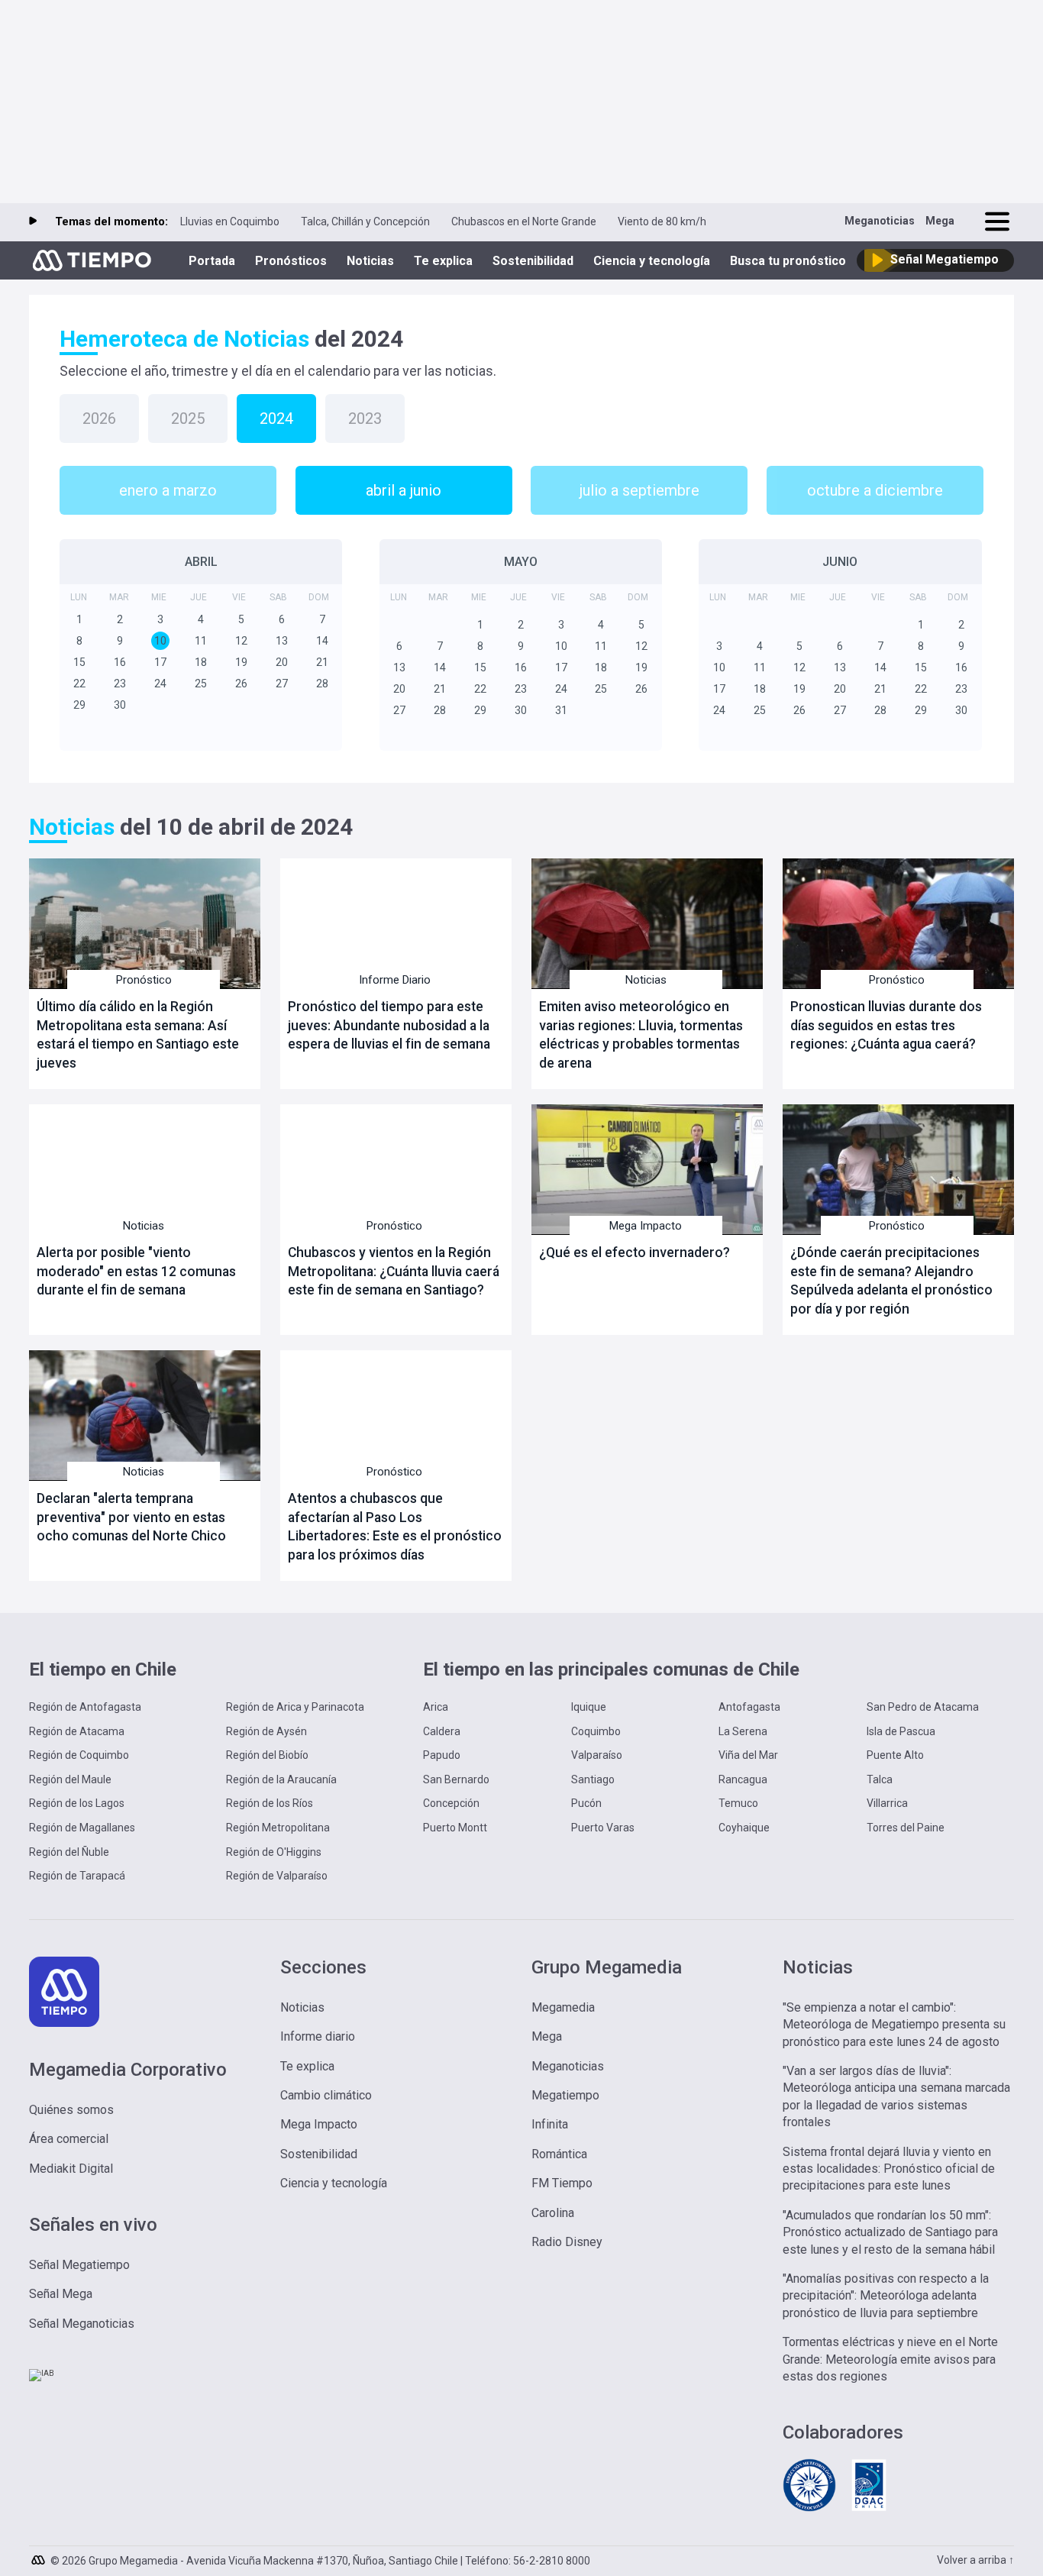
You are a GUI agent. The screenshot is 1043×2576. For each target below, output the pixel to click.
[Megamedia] (40, 2556)
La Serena (743, 1731)
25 (201, 684)
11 (201, 641)
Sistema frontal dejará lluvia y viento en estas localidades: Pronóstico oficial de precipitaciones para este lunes (889, 2169)
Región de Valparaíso (277, 1876)
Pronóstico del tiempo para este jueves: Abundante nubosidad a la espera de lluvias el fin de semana (389, 1025)
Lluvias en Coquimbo (230, 221)
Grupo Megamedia (607, 1967)
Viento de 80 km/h (662, 221)
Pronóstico (144, 980)
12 (241, 641)
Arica (436, 1707)
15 (79, 662)
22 (79, 684)
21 (322, 662)
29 (79, 705)
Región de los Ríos (270, 1803)
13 (282, 641)
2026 (99, 419)
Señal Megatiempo (79, 2265)
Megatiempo (565, 2095)
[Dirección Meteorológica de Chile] (809, 2509)
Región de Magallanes (82, 1828)
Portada (212, 261)
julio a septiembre (639, 490)
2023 (365, 419)
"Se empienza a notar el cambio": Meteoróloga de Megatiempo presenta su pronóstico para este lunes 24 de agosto (894, 2025)
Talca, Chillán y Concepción (365, 221)
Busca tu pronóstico (788, 261)
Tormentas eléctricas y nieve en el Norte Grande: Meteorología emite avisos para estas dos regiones (890, 2359)
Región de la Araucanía (281, 1779)
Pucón (586, 1803)
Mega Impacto (646, 1226)
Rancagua (743, 1779)
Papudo (442, 1755)
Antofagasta (749, 1707)
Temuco (738, 1803)
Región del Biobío (267, 1755)
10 (160, 641)
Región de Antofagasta (85, 1707)
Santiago (593, 1779)
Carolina (553, 2213)
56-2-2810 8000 (552, 2561)
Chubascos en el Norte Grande (524, 221)
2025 (188, 419)
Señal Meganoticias (82, 2324)
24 (160, 684)
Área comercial (69, 2139)
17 (160, 662)
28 (322, 684)
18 (201, 662)
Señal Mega (61, 2294)
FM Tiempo (562, 2183)
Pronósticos (291, 261)
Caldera (442, 1731)
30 (120, 705)
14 (322, 641)
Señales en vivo (93, 2225)
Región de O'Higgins (274, 1852)
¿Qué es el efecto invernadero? (635, 1252)
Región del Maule (70, 1779)
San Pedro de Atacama (923, 1707)
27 (282, 684)
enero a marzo (168, 490)
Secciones (323, 1967)
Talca (880, 1779)
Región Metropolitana (278, 1828)
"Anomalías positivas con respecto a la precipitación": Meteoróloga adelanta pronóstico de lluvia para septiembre (886, 2296)
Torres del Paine (906, 1828)
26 (241, 684)
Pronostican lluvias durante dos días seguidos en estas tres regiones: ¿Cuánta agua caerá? (886, 1025)
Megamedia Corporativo (128, 2070)
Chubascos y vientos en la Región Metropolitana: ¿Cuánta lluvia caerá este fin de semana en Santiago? (394, 1271)
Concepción (451, 1803)
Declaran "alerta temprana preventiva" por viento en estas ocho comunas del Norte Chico (131, 1517)
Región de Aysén (266, 1731)
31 (561, 710)
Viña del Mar (748, 1755)
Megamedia (563, 2007)
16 (120, 662)
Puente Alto (895, 1755)
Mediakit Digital (71, 2169)
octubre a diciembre (875, 490)
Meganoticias (880, 221)
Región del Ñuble (69, 1852)
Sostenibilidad (533, 261)
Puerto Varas (603, 1828)
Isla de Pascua (901, 1731)
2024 (276, 419)
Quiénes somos (71, 2110)
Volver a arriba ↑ (975, 2560)
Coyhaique (744, 1828)
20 (282, 662)
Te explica (443, 261)
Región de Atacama (77, 1731)
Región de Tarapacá (77, 1876)
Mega (940, 221)
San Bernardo (456, 1779)
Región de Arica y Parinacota (295, 1707)
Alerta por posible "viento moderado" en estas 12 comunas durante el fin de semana (136, 1271)
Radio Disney (567, 2242)
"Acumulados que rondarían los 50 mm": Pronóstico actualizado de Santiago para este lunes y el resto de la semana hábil (890, 2232)
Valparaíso (597, 1755)
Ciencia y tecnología (652, 261)
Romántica (559, 2154)
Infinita (550, 2124)
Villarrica (887, 1803)
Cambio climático (326, 2095)
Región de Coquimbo (79, 1755)
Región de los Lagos (77, 1803)
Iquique (589, 1707)
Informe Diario (395, 980)
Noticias (370, 261)
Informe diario (318, 2036)
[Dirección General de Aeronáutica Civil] (869, 2509)
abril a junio (404, 490)
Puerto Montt (455, 1828)
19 (241, 662)
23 (120, 684)
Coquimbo (596, 1731)
